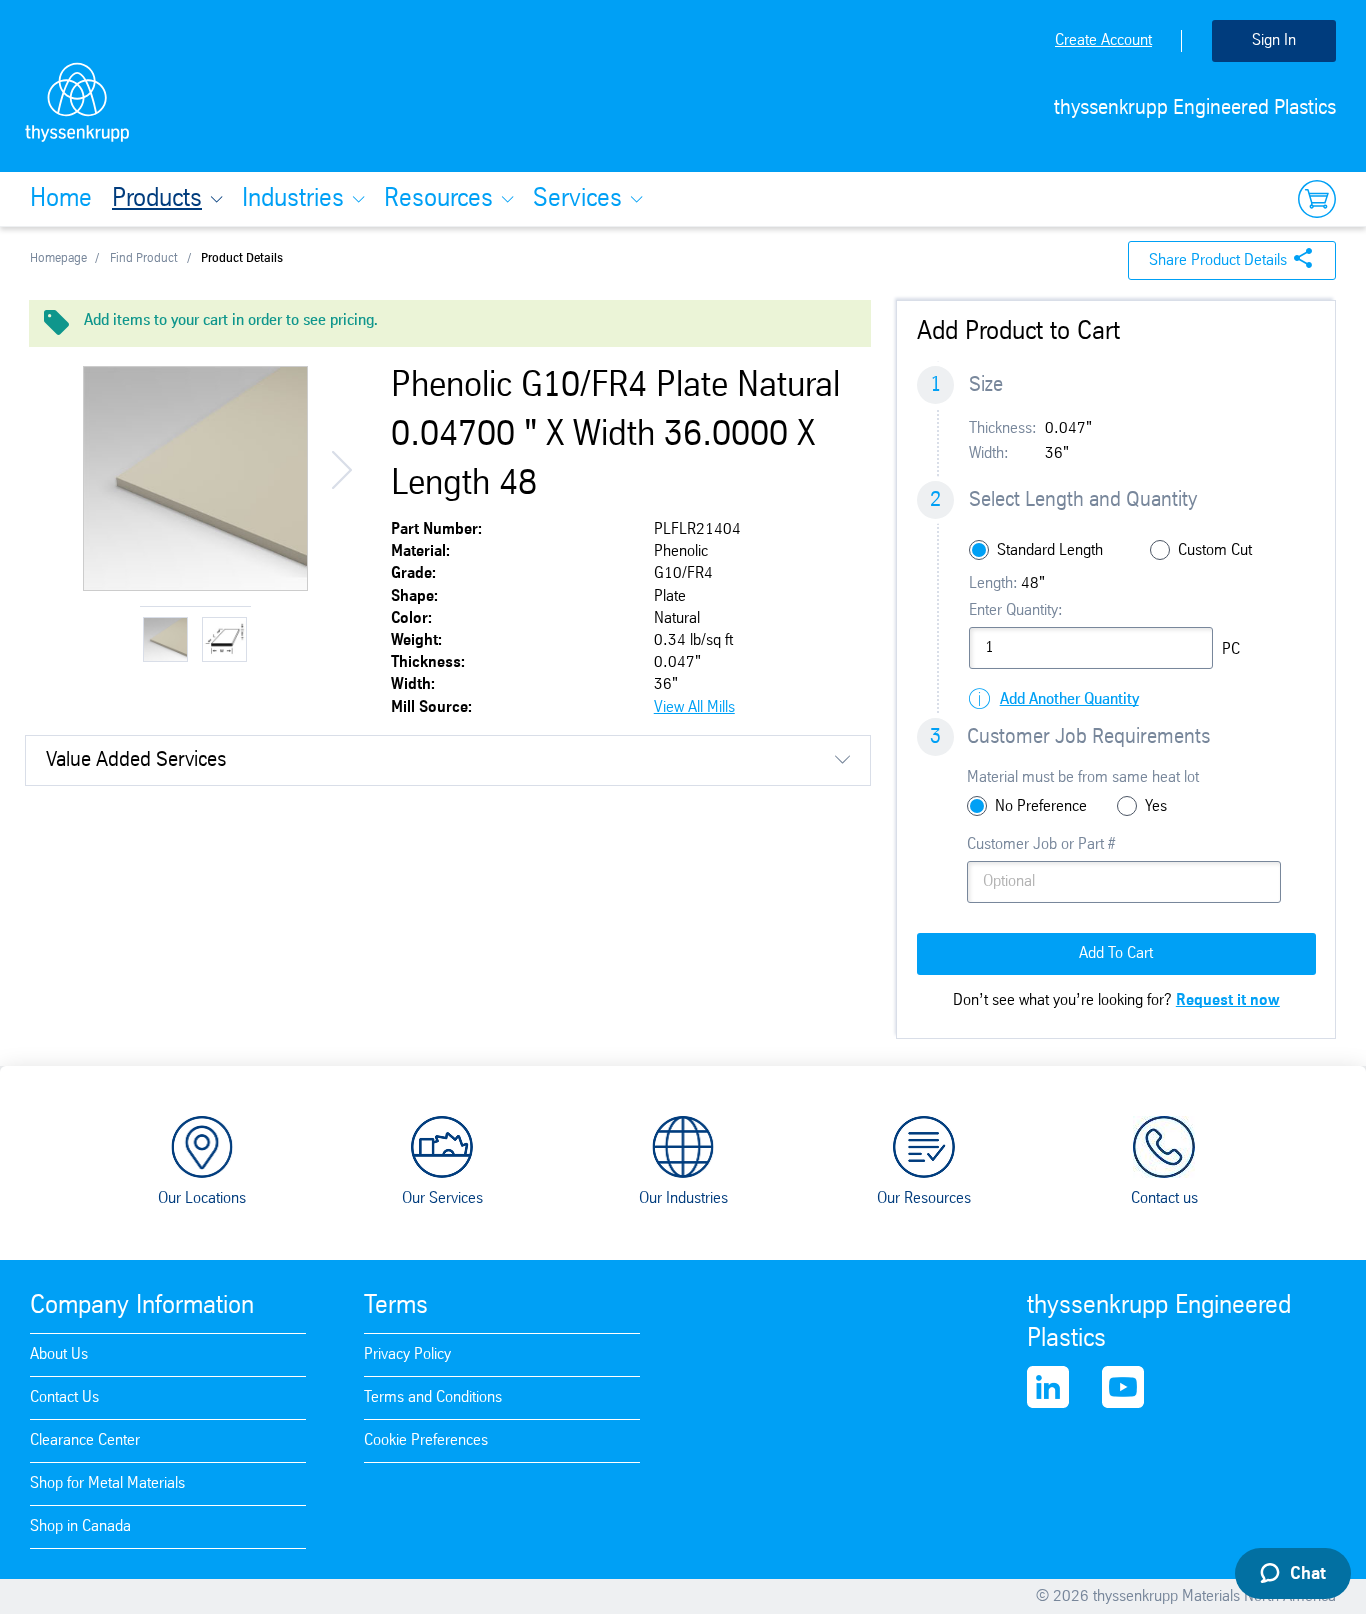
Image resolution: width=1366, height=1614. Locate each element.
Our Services (442, 1198)
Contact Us (64, 1397)
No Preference (1041, 806)
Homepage (58, 258)
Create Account (1103, 40)
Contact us (1164, 1198)
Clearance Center (85, 1440)
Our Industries (683, 1198)
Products (157, 199)
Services (577, 199)
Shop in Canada (80, 1526)
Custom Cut (1215, 550)
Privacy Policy (407, 1354)
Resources (438, 199)
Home (61, 199)
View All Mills (694, 707)
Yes (1156, 806)
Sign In (1274, 40)
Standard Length (1050, 550)
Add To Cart (1116, 953)
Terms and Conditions (433, 1397)
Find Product (144, 258)
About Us (59, 1354)
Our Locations (202, 1198)
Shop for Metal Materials (107, 1483)
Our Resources (924, 1198)
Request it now (1228, 1000)
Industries (293, 199)
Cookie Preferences (426, 1440)
